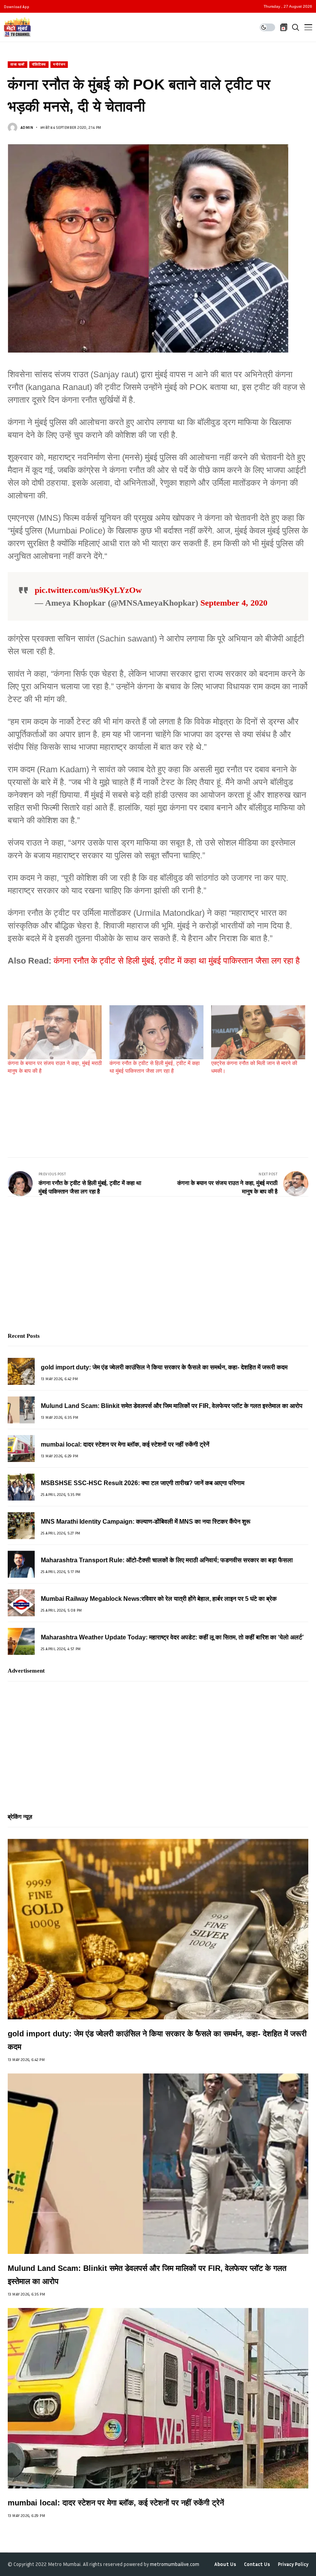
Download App (17, 7)
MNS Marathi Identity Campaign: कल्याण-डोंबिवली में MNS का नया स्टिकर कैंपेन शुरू (146, 1522)
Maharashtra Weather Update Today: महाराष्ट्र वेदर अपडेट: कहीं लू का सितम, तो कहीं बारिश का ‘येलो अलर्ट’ (172, 1637)
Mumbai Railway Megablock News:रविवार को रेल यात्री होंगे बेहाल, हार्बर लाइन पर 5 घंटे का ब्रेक (159, 1599)
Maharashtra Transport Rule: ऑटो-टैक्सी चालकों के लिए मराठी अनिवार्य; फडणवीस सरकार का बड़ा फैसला (167, 1560)
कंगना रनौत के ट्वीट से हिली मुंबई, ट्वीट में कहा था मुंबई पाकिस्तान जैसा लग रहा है (177, 961)
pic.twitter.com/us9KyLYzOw (88, 590)
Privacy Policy (293, 2564)
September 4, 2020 (234, 603)
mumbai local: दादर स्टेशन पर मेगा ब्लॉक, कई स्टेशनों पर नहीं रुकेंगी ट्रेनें (125, 1444)
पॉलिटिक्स (39, 64)
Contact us (257, 2564)
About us (225, 2564)
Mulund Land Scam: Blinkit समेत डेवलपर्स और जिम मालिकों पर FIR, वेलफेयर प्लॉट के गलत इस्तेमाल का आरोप (172, 1406)
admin (27, 127)
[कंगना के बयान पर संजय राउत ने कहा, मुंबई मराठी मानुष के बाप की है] (55, 1032)
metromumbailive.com (175, 2564)
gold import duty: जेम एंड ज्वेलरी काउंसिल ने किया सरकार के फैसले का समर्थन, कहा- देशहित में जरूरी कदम (164, 1367)
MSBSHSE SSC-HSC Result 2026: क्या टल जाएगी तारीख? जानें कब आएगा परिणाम (143, 1483)
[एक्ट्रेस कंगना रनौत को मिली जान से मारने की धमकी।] (258, 1032)
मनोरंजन (59, 64)
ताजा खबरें (18, 64)
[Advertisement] (148, 1109)
